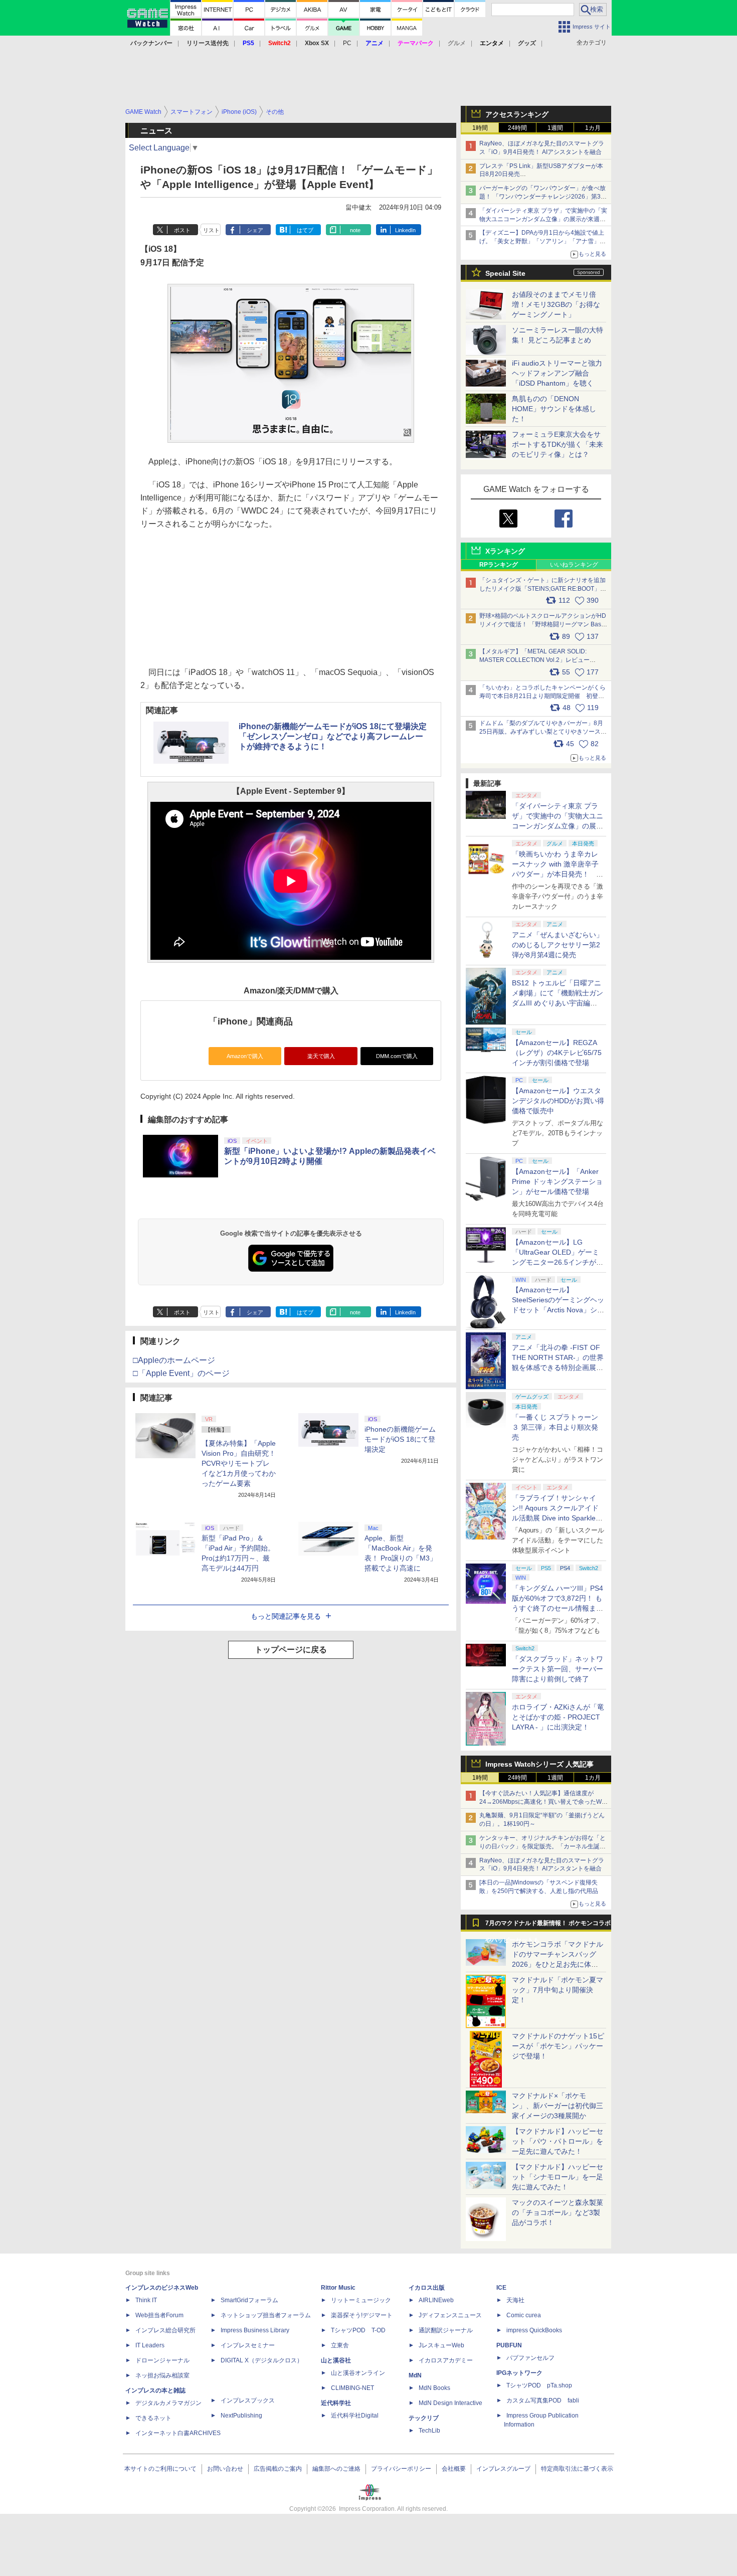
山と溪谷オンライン (358, 2373)
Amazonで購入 (245, 1056)
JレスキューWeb (441, 2345)
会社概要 (454, 2469)
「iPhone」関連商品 (251, 1021)
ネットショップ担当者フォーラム (266, 2315)
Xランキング (505, 551)
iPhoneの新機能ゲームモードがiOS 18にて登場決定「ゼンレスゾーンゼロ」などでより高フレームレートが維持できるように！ (333, 736)
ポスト (182, 230)
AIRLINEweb (436, 2300)
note (355, 230)
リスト (211, 230)
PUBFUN (509, 2345)
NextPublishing (241, 2416)
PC (347, 43)
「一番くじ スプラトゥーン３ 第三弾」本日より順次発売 (555, 1427)
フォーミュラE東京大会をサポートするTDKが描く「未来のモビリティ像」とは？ (558, 444)
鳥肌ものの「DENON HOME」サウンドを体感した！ (554, 409)
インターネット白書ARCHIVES (178, 2433)
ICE (501, 2288)
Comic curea (524, 2315)
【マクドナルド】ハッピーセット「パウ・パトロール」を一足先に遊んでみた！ (558, 2141)
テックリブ (424, 2418)
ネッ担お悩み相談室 (162, 2375)
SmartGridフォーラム (249, 2300)
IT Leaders (150, 2345)
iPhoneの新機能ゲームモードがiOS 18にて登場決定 (400, 1439)
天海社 (515, 2300)
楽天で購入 (321, 1056)
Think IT (146, 2300)
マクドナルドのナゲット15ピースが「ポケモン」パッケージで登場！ (558, 2046)
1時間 (480, 128)
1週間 (555, 128)
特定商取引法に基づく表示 (577, 2469)
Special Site (505, 273)
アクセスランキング (517, 114)
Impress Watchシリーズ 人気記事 (539, 1764)
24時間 (517, 128)
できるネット (153, 2418)
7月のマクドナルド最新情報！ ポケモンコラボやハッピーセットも (548, 1926)
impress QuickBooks (534, 2330)
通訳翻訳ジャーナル (446, 2330)
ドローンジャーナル (162, 2360)
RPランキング (499, 565)
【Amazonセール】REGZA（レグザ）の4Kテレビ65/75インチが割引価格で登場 (557, 1053)
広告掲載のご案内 (278, 2469)
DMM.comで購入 (397, 1056)
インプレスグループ (503, 2469)
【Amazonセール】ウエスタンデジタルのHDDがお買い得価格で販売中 (558, 1101)
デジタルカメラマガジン (168, 2403)
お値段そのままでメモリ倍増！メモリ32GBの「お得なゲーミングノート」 (556, 304)
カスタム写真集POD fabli (543, 2400)
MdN (415, 2375)
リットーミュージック (361, 2300)
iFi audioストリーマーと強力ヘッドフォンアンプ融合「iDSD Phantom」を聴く (557, 373)
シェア (255, 230)
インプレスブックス (248, 2400)
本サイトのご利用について (160, 2469)
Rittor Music (338, 2288)
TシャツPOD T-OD (358, 2330)
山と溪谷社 (336, 2360)
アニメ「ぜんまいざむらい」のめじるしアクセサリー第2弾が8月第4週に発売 (558, 945)
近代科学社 (336, 2403)
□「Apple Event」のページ (181, 1373)
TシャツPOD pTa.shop (539, 2385)
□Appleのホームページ (174, 1360)
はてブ (305, 230)
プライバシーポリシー (401, 2469)
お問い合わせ (225, 2469)
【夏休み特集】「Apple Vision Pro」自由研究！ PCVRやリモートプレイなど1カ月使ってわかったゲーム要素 (239, 1463)
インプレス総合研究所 (165, 2330)
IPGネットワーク (519, 2373)
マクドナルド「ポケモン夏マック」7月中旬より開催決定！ (558, 1990)
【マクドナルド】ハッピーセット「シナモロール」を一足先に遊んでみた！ (558, 2177)
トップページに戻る (291, 1650)
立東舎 (340, 2345)
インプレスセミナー (248, 2345)
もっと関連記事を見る (286, 1616)
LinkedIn (405, 230)
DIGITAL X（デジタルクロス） (262, 2360)
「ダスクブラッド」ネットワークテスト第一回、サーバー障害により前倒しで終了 (558, 1669)
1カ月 (593, 128)
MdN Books (434, 2388)
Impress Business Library (255, 2330)
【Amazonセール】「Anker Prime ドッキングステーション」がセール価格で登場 (557, 1181)
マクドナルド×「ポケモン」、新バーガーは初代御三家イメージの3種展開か (558, 2106)
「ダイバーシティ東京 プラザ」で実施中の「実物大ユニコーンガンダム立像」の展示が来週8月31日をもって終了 (543, 219)
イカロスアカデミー (446, 2360)
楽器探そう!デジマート (362, 2315)
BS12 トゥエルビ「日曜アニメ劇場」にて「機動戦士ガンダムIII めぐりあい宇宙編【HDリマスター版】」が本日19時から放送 (558, 1003)
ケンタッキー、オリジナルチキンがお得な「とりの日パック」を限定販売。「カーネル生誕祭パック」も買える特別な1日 (542, 1846)
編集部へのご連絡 (336, 2469)
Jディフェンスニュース (450, 2315)
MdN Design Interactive (450, 2403)
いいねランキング (574, 565)
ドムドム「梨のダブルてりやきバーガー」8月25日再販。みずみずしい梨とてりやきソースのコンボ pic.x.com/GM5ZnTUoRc (543, 732)
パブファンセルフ (530, 2358)
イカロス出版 (427, 2288)
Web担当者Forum (159, 2315)
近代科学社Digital (355, 2416)
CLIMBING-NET (352, 2388)
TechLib (429, 2431)
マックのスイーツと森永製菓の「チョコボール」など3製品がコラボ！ (558, 2212)
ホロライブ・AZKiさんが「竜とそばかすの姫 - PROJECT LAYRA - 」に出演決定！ (558, 1717)
